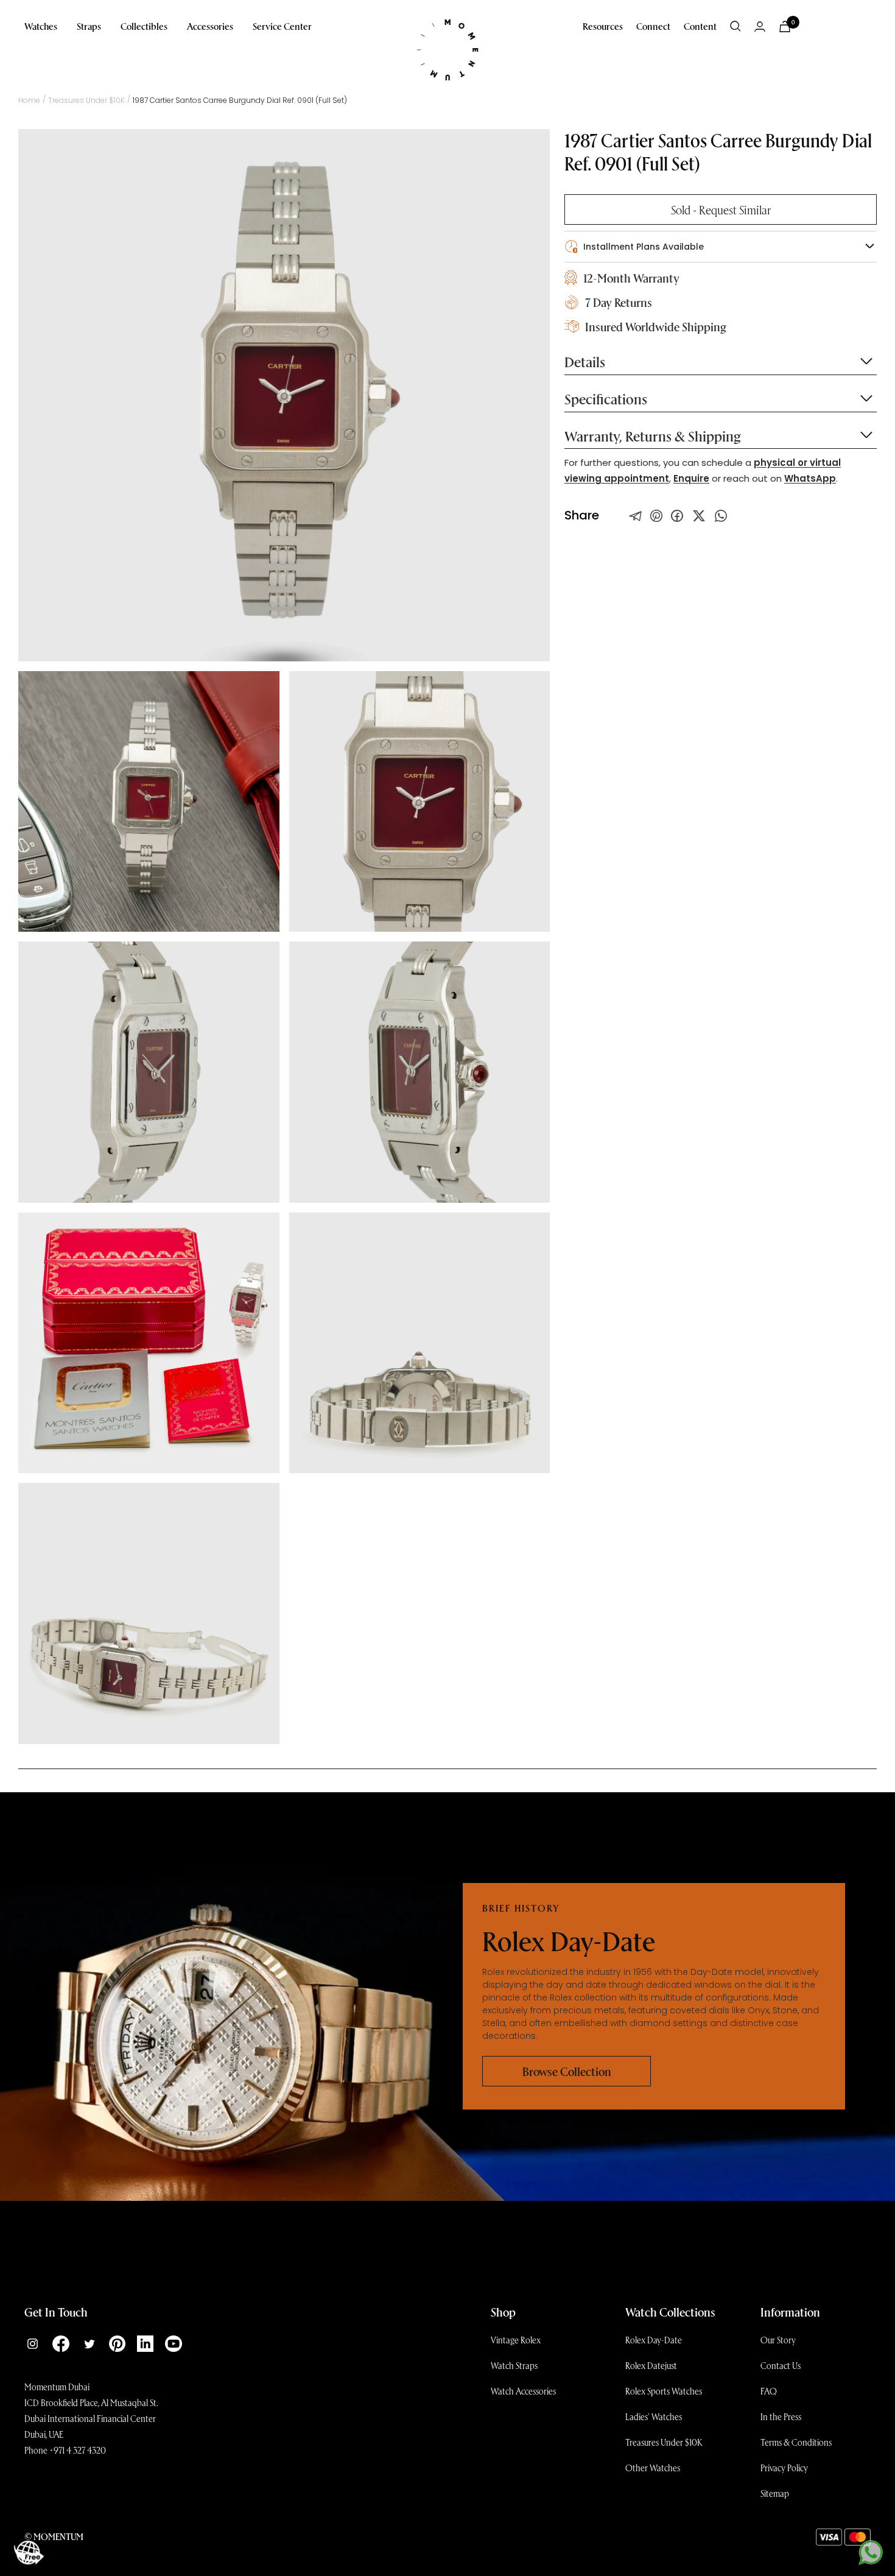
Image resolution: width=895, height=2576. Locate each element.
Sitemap (775, 2493)
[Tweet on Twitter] (636, 516)
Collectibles (144, 26)
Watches (41, 26)
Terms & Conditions (796, 2442)
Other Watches (653, 2468)
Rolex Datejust (651, 2365)
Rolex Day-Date (654, 2340)
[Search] (735, 26)
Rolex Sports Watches (664, 2391)
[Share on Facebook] (677, 516)
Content (700, 26)
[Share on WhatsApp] (721, 516)
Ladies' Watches (654, 2416)
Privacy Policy (784, 2468)
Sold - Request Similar (721, 209)
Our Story (778, 2340)
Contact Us (781, 2365)
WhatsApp (810, 478)
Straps (89, 26)
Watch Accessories (523, 2391)
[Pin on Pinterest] (656, 516)
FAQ (769, 2391)
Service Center (282, 26)
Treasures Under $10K (664, 2442)
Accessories (210, 26)
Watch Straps (514, 2365)
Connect (653, 26)
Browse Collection (567, 2071)
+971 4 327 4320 (78, 2450)
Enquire (691, 478)
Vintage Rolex (516, 2340)
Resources (603, 26)
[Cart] (785, 26)
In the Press (781, 2416)
